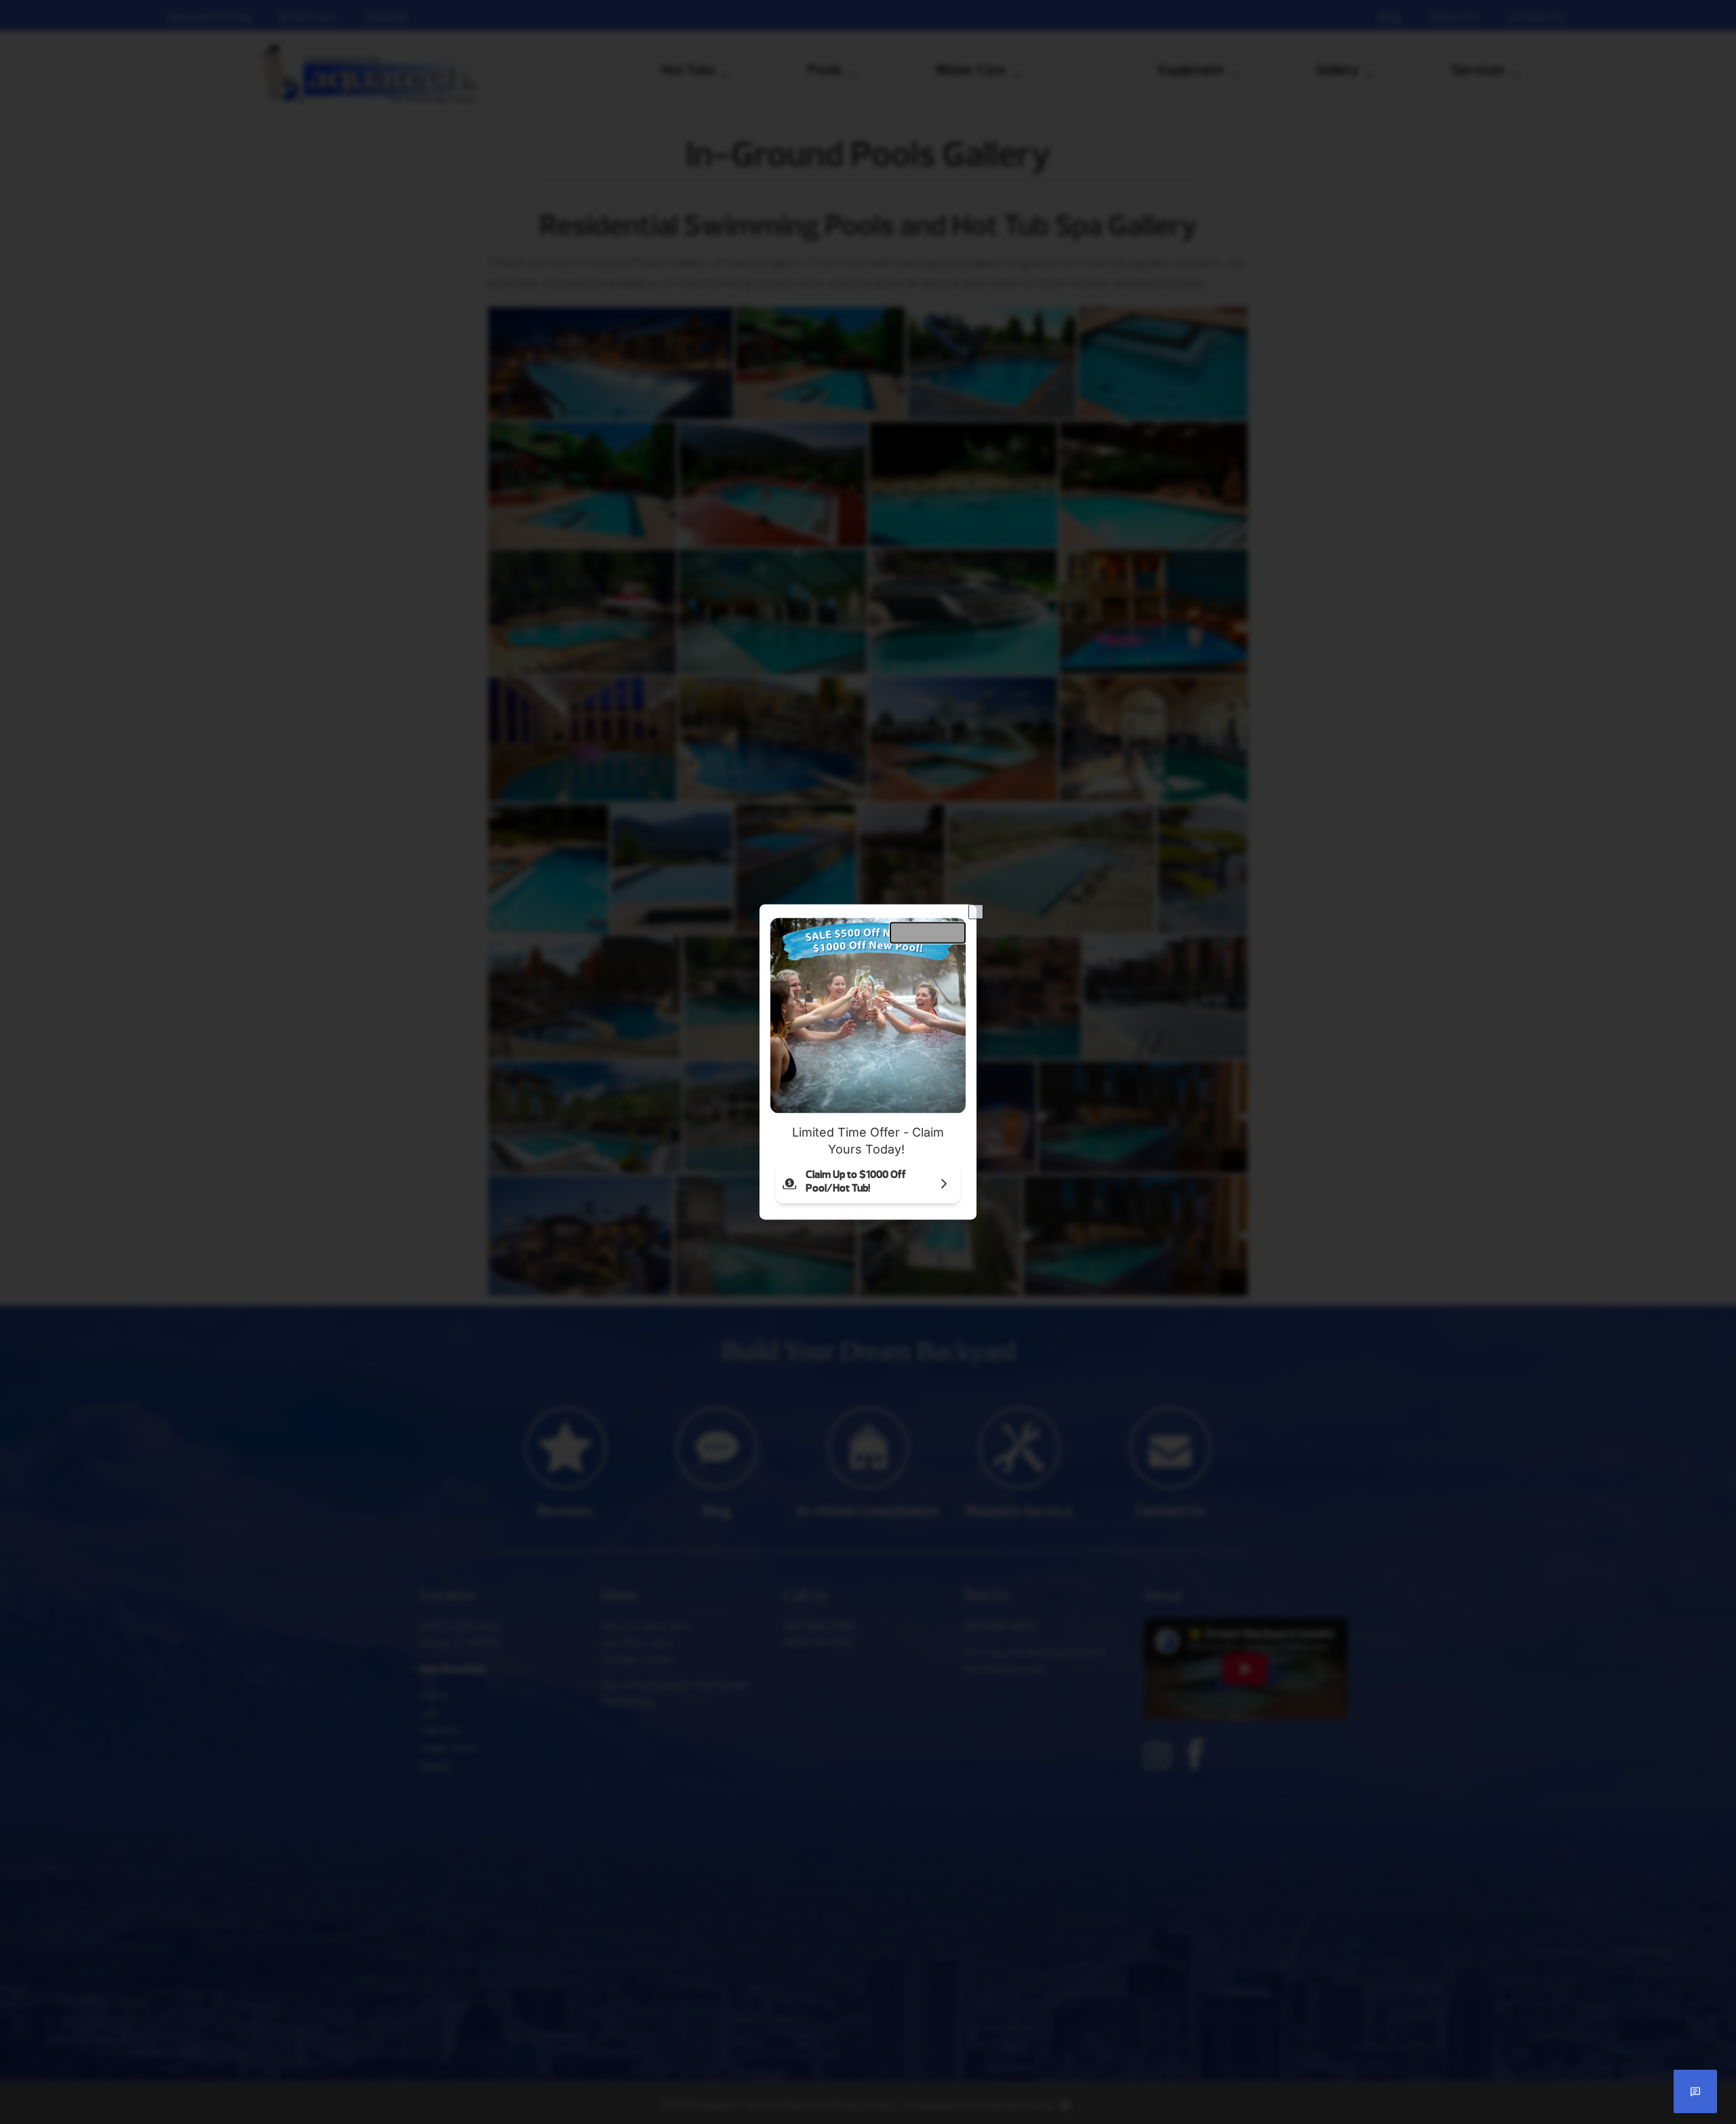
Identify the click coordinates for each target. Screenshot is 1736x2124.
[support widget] (1695, 2091)
